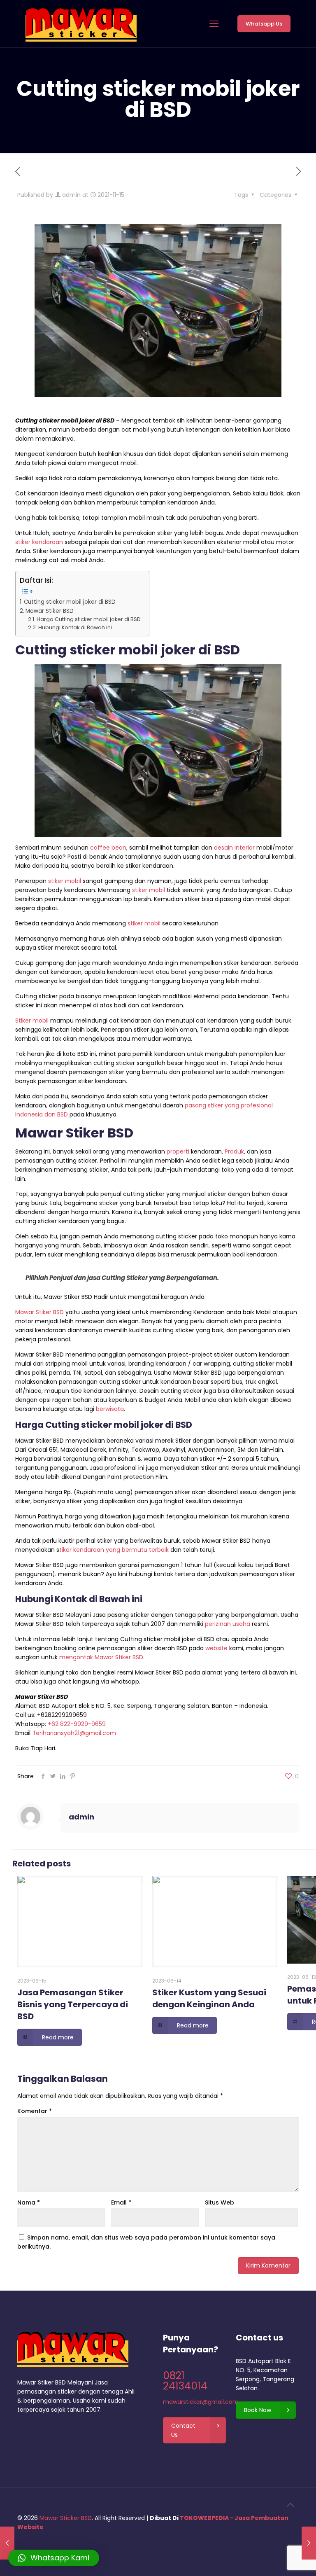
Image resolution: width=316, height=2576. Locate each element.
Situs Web (220, 2202)
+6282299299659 (62, 1715)
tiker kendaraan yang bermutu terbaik (114, 1550)
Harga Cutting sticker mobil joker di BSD (89, 619)
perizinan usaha (228, 1624)
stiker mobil (65, 881)
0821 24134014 (185, 2381)
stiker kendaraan (39, 542)
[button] (54, 2558)
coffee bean (108, 848)
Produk (234, 1151)
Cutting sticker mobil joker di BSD (70, 602)
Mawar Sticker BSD (66, 2518)
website (216, 1648)
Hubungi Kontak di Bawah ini (75, 627)
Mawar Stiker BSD (50, 611)
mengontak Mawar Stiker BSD (101, 1657)
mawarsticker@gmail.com (201, 2402)
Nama (29, 2202)
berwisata (110, 1409)
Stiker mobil (32, 1021)
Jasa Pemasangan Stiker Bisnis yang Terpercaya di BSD (73, 2004)
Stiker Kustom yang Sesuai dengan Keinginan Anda (209, 1998)
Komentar (35, 2111)
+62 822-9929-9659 (77, 1724)
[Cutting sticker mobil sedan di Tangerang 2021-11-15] (309, 2543)
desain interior (234, 848)
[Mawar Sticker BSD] (81, 24)
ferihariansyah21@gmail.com (75, 1733)
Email (121, 2202)
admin (71, 195)
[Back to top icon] (290, 2505)
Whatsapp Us (264, 24)
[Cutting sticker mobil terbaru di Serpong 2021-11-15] (7, 2543)
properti (178, 1151)
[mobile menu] (214, 24)
